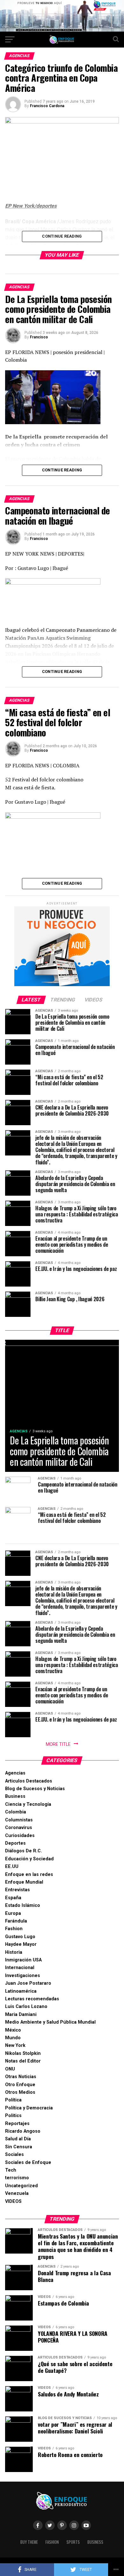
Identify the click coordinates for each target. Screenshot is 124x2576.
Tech (11, 2170)
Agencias (15, 1773)
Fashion (14, 1929)
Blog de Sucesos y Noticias (35, 1789)
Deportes (15, 1843)
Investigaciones (23, 1976)
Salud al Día (18, 2139)
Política (13, 2100)
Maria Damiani (21, 2015)
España (13, 1898)
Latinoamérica (21, 1991)
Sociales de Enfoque (28, 2163)
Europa (13, 1913)
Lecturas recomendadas (32, 1999)
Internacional (20, 1968)
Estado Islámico (23, 1905)
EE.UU (12, 1867)
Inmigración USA (23, 1960)
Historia (14, 1952)
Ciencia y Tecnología (28, 1804)
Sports (73, 2542)
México (13, 2030)
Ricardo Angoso (23, 2131)
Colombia (16, 1812)
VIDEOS (13, 2201)
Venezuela (17, 2193)
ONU (10, 2069)
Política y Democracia (29, 2108)
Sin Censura (19, 2147)
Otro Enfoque (20, 2085)
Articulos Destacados (29, 1781)
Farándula (16, 1921)
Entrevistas (17, 1890)
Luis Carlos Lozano (26, 2007)
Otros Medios (20, 2092)
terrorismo (17, 2178)
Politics (13, 2116)
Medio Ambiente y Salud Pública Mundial (50, 2022)
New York (15, 2045)
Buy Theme (29, 2542)
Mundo (13, 2038)
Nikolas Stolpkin (23, 2053)
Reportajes (17, 2124)
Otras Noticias (21, 2077)
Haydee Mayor (21, 1944)
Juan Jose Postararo (28, 1983)
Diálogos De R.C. (24, 1851)
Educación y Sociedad (29, 1859)
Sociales (14, 2155)
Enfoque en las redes (29, 1875)
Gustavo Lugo (20, 1937)
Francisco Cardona (47, 106)
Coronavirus (19, 1828)
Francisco (39, 337)
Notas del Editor (23, 2061)
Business (15, 1796)
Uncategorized (21, 2186)
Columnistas (19, 1820)
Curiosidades (20, 1836)
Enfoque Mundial (24, 1882)
